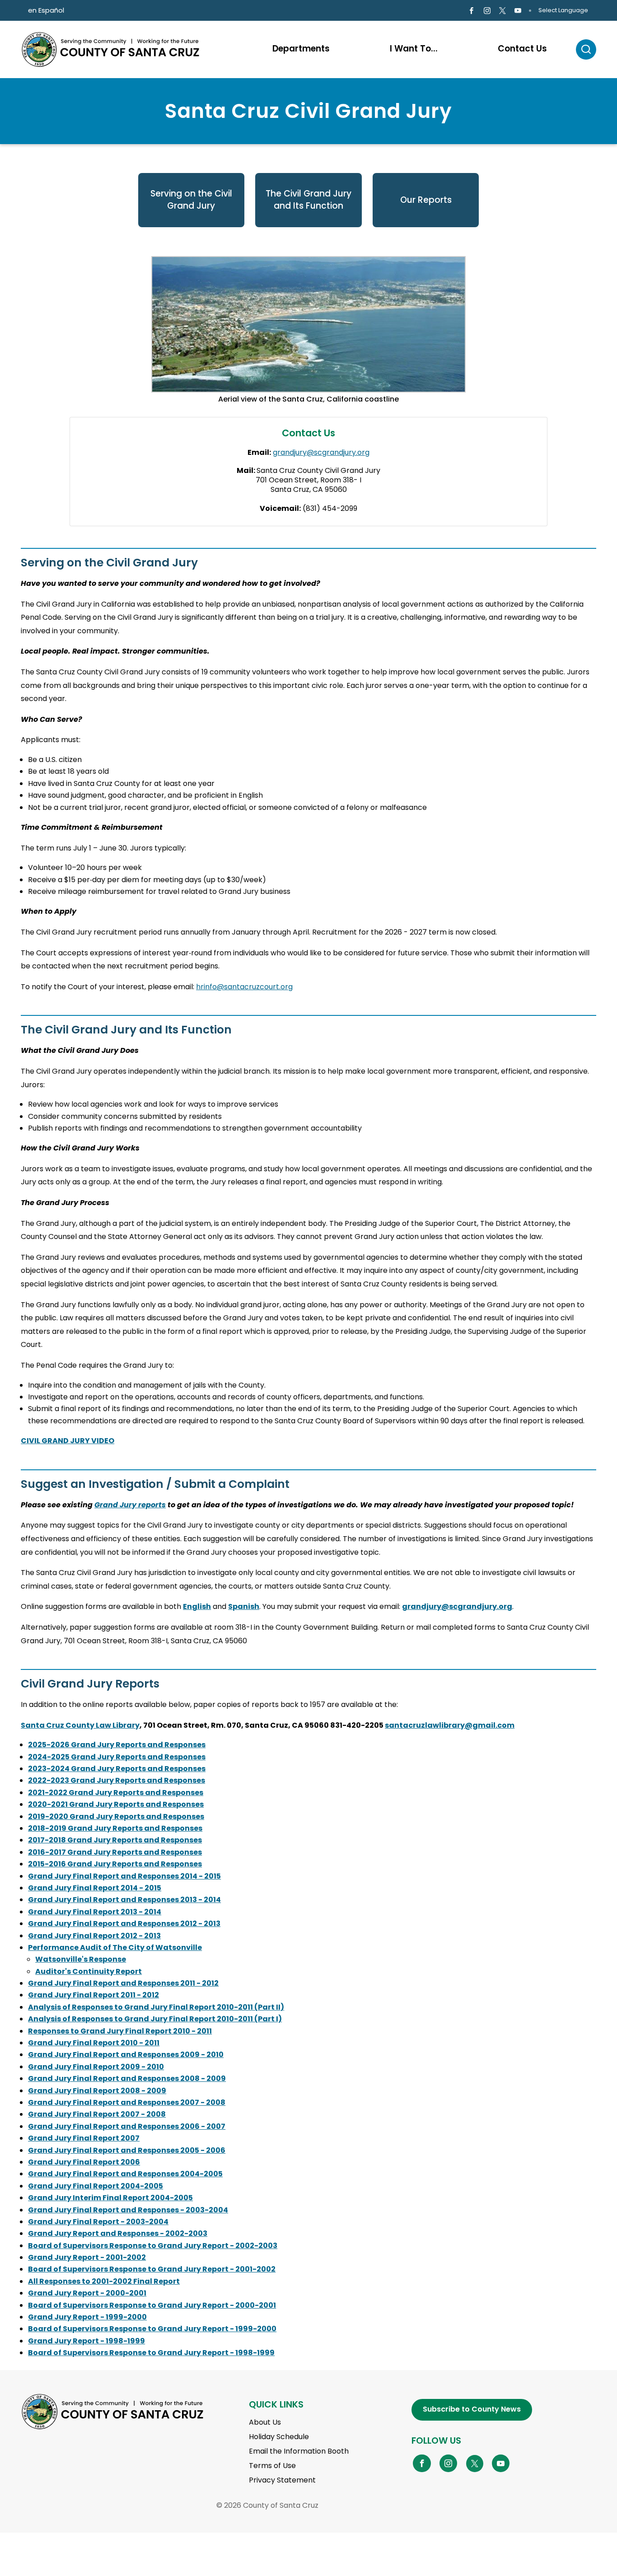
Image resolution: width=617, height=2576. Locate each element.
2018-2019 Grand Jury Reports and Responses (115, 1828)
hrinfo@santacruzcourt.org (244, 987)
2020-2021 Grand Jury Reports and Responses (116, 1804)
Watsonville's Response (81, 1959)
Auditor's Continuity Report (89, 1971)
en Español (46, 10)
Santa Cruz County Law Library (80, 1725)
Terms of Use (272, 2466)
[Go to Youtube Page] (518, 11)
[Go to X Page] (502, 11)
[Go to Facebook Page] (471, 11)
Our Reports (426, 200)
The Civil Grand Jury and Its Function (308, 200)
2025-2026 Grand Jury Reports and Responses (117, 1745)
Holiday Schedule (279, 2437)
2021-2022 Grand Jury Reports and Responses (116, 1793)
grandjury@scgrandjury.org (321, 452)
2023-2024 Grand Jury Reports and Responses (117, 1769)
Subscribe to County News (472, 2409)
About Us (265, 2422)
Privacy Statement (282, 2480)
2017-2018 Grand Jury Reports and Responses (115, 1840)
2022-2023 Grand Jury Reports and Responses (117, 1780)
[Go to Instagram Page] (487, 11)
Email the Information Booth (299, 2451)
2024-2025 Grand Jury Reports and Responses (117, 1757)
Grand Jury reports (130, 1505)
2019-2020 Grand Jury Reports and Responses (116, 1816)
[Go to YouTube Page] (501, 2463)
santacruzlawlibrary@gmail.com (450, 1725)
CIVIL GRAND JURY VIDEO (68, 1441)
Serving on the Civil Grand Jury (191, 200)
